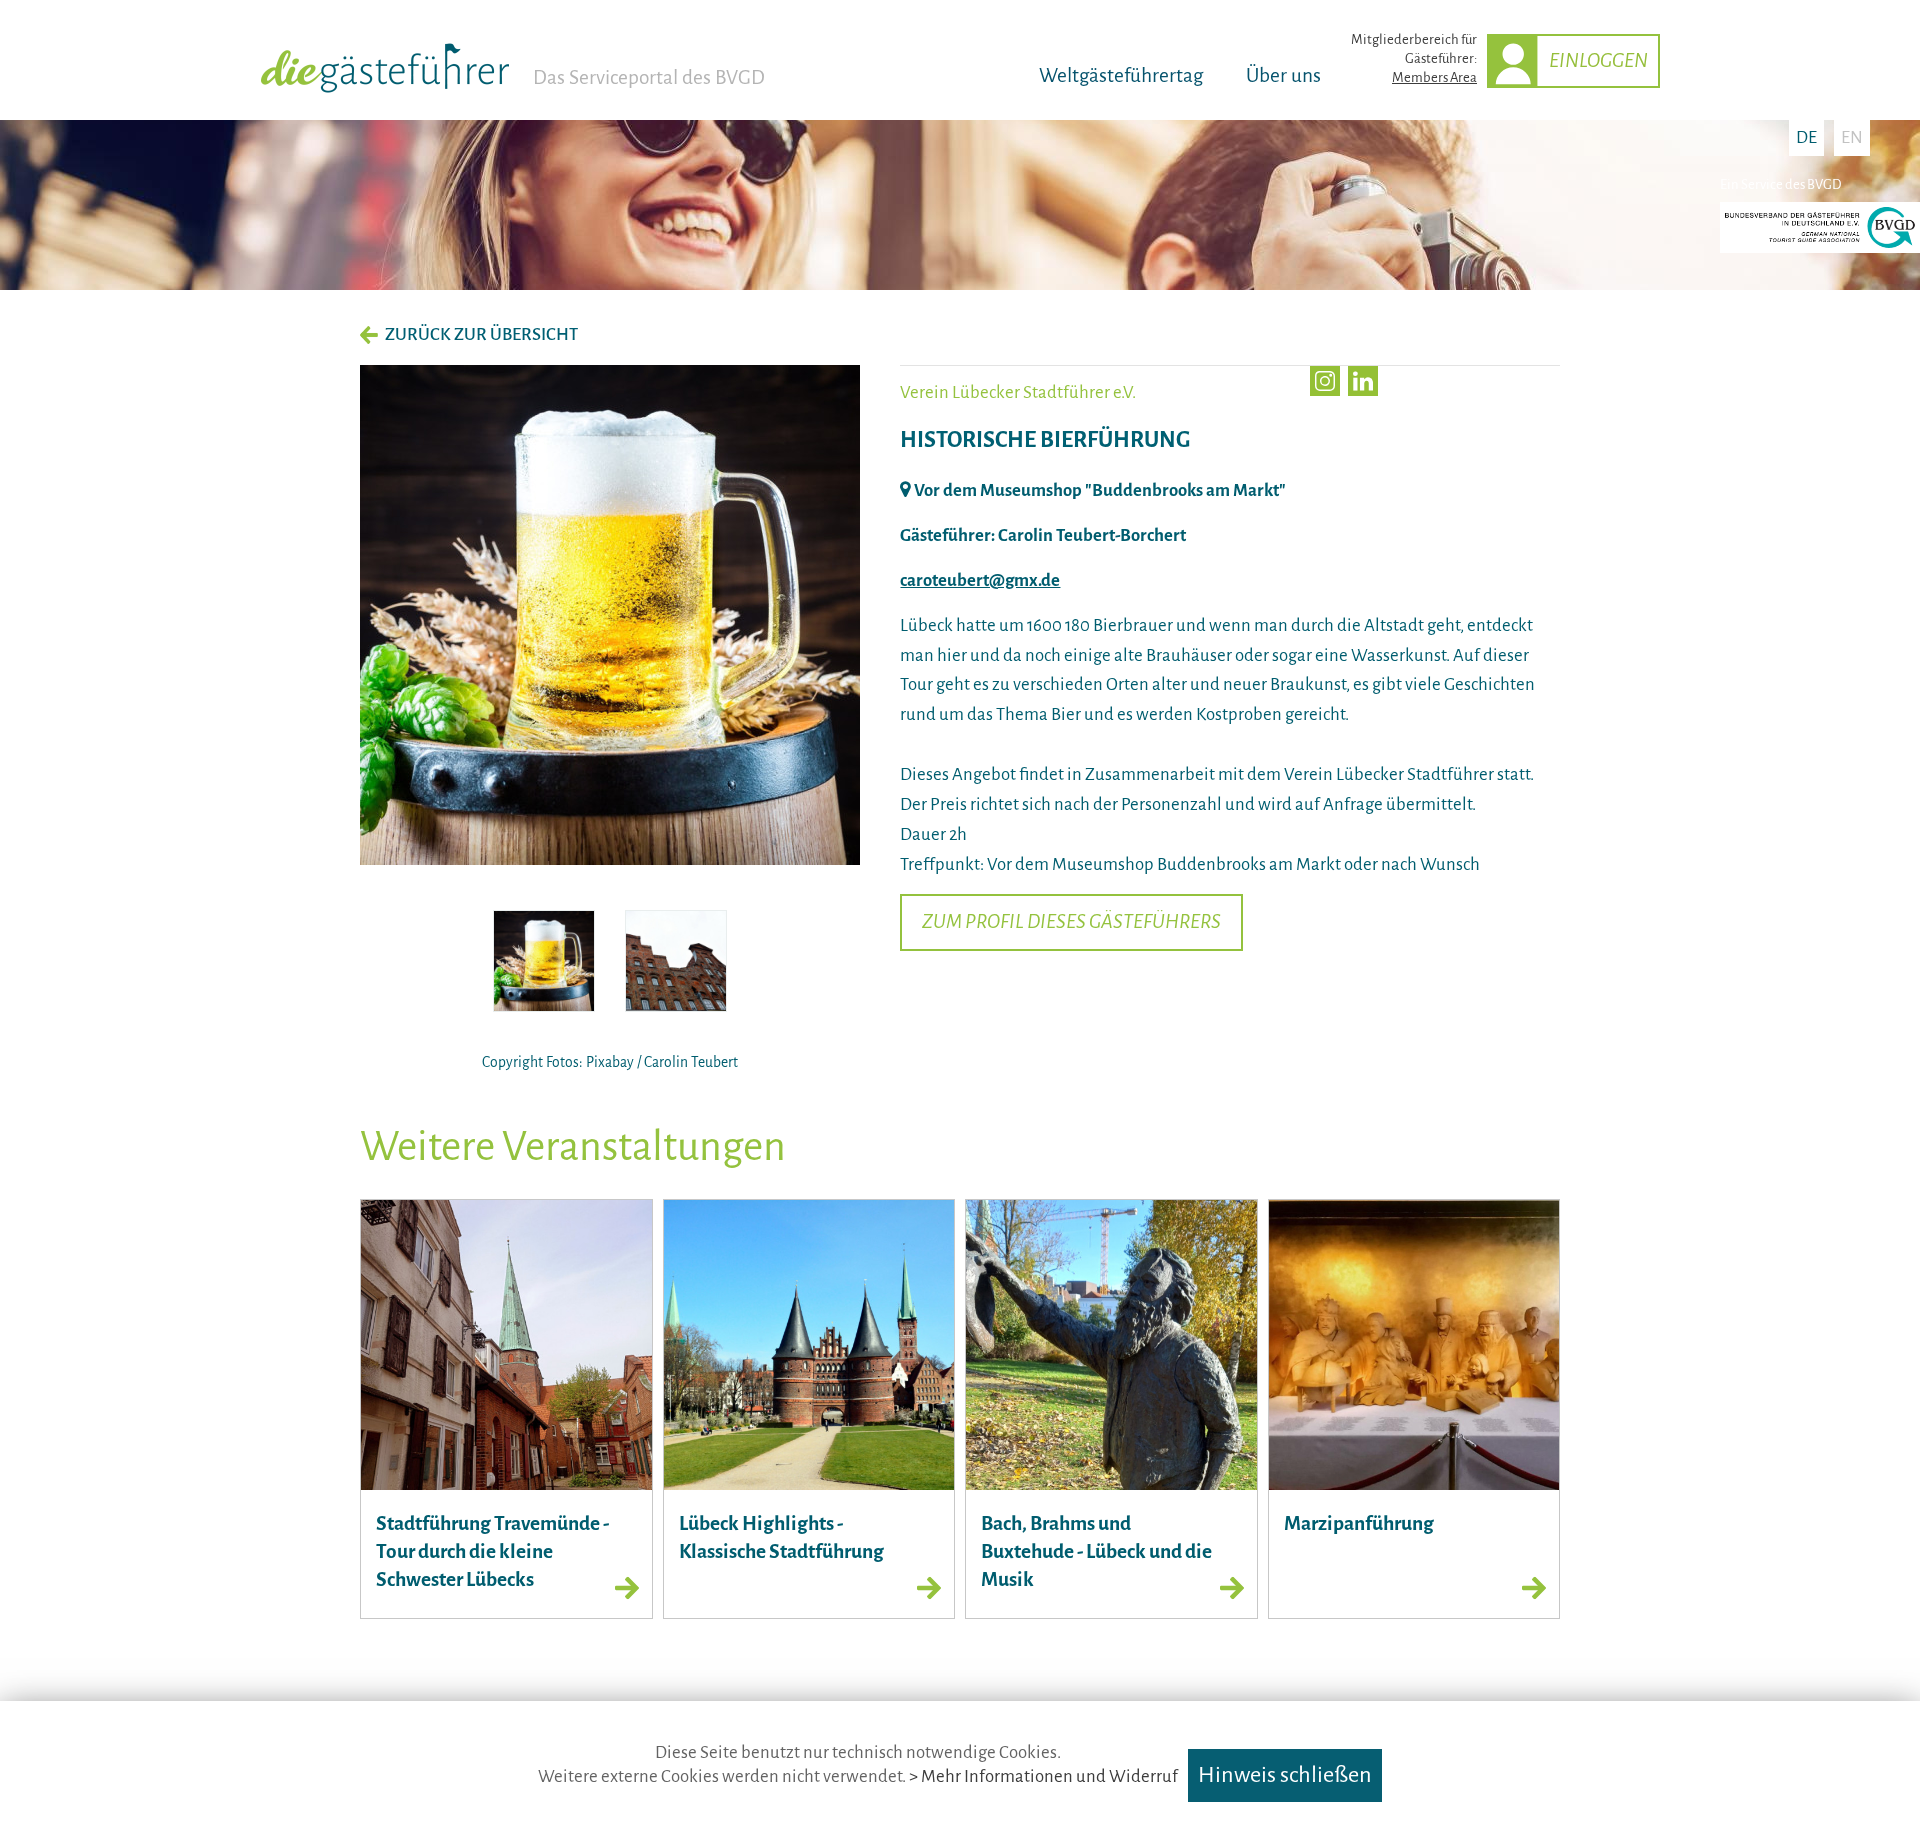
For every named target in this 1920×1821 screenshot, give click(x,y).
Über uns (1283, 75)
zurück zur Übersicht (481, 334)
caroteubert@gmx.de (980, 580)
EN (1852, 137)
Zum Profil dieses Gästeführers (1071, 921)
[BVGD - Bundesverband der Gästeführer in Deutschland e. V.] (1820, 248)
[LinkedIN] (1363, 381)
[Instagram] (1325, 381)
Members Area (1434, 77)
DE (1806, 137)
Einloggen (1598, 60)
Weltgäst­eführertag (1121, 75)
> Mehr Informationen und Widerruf (1043, 1776)
